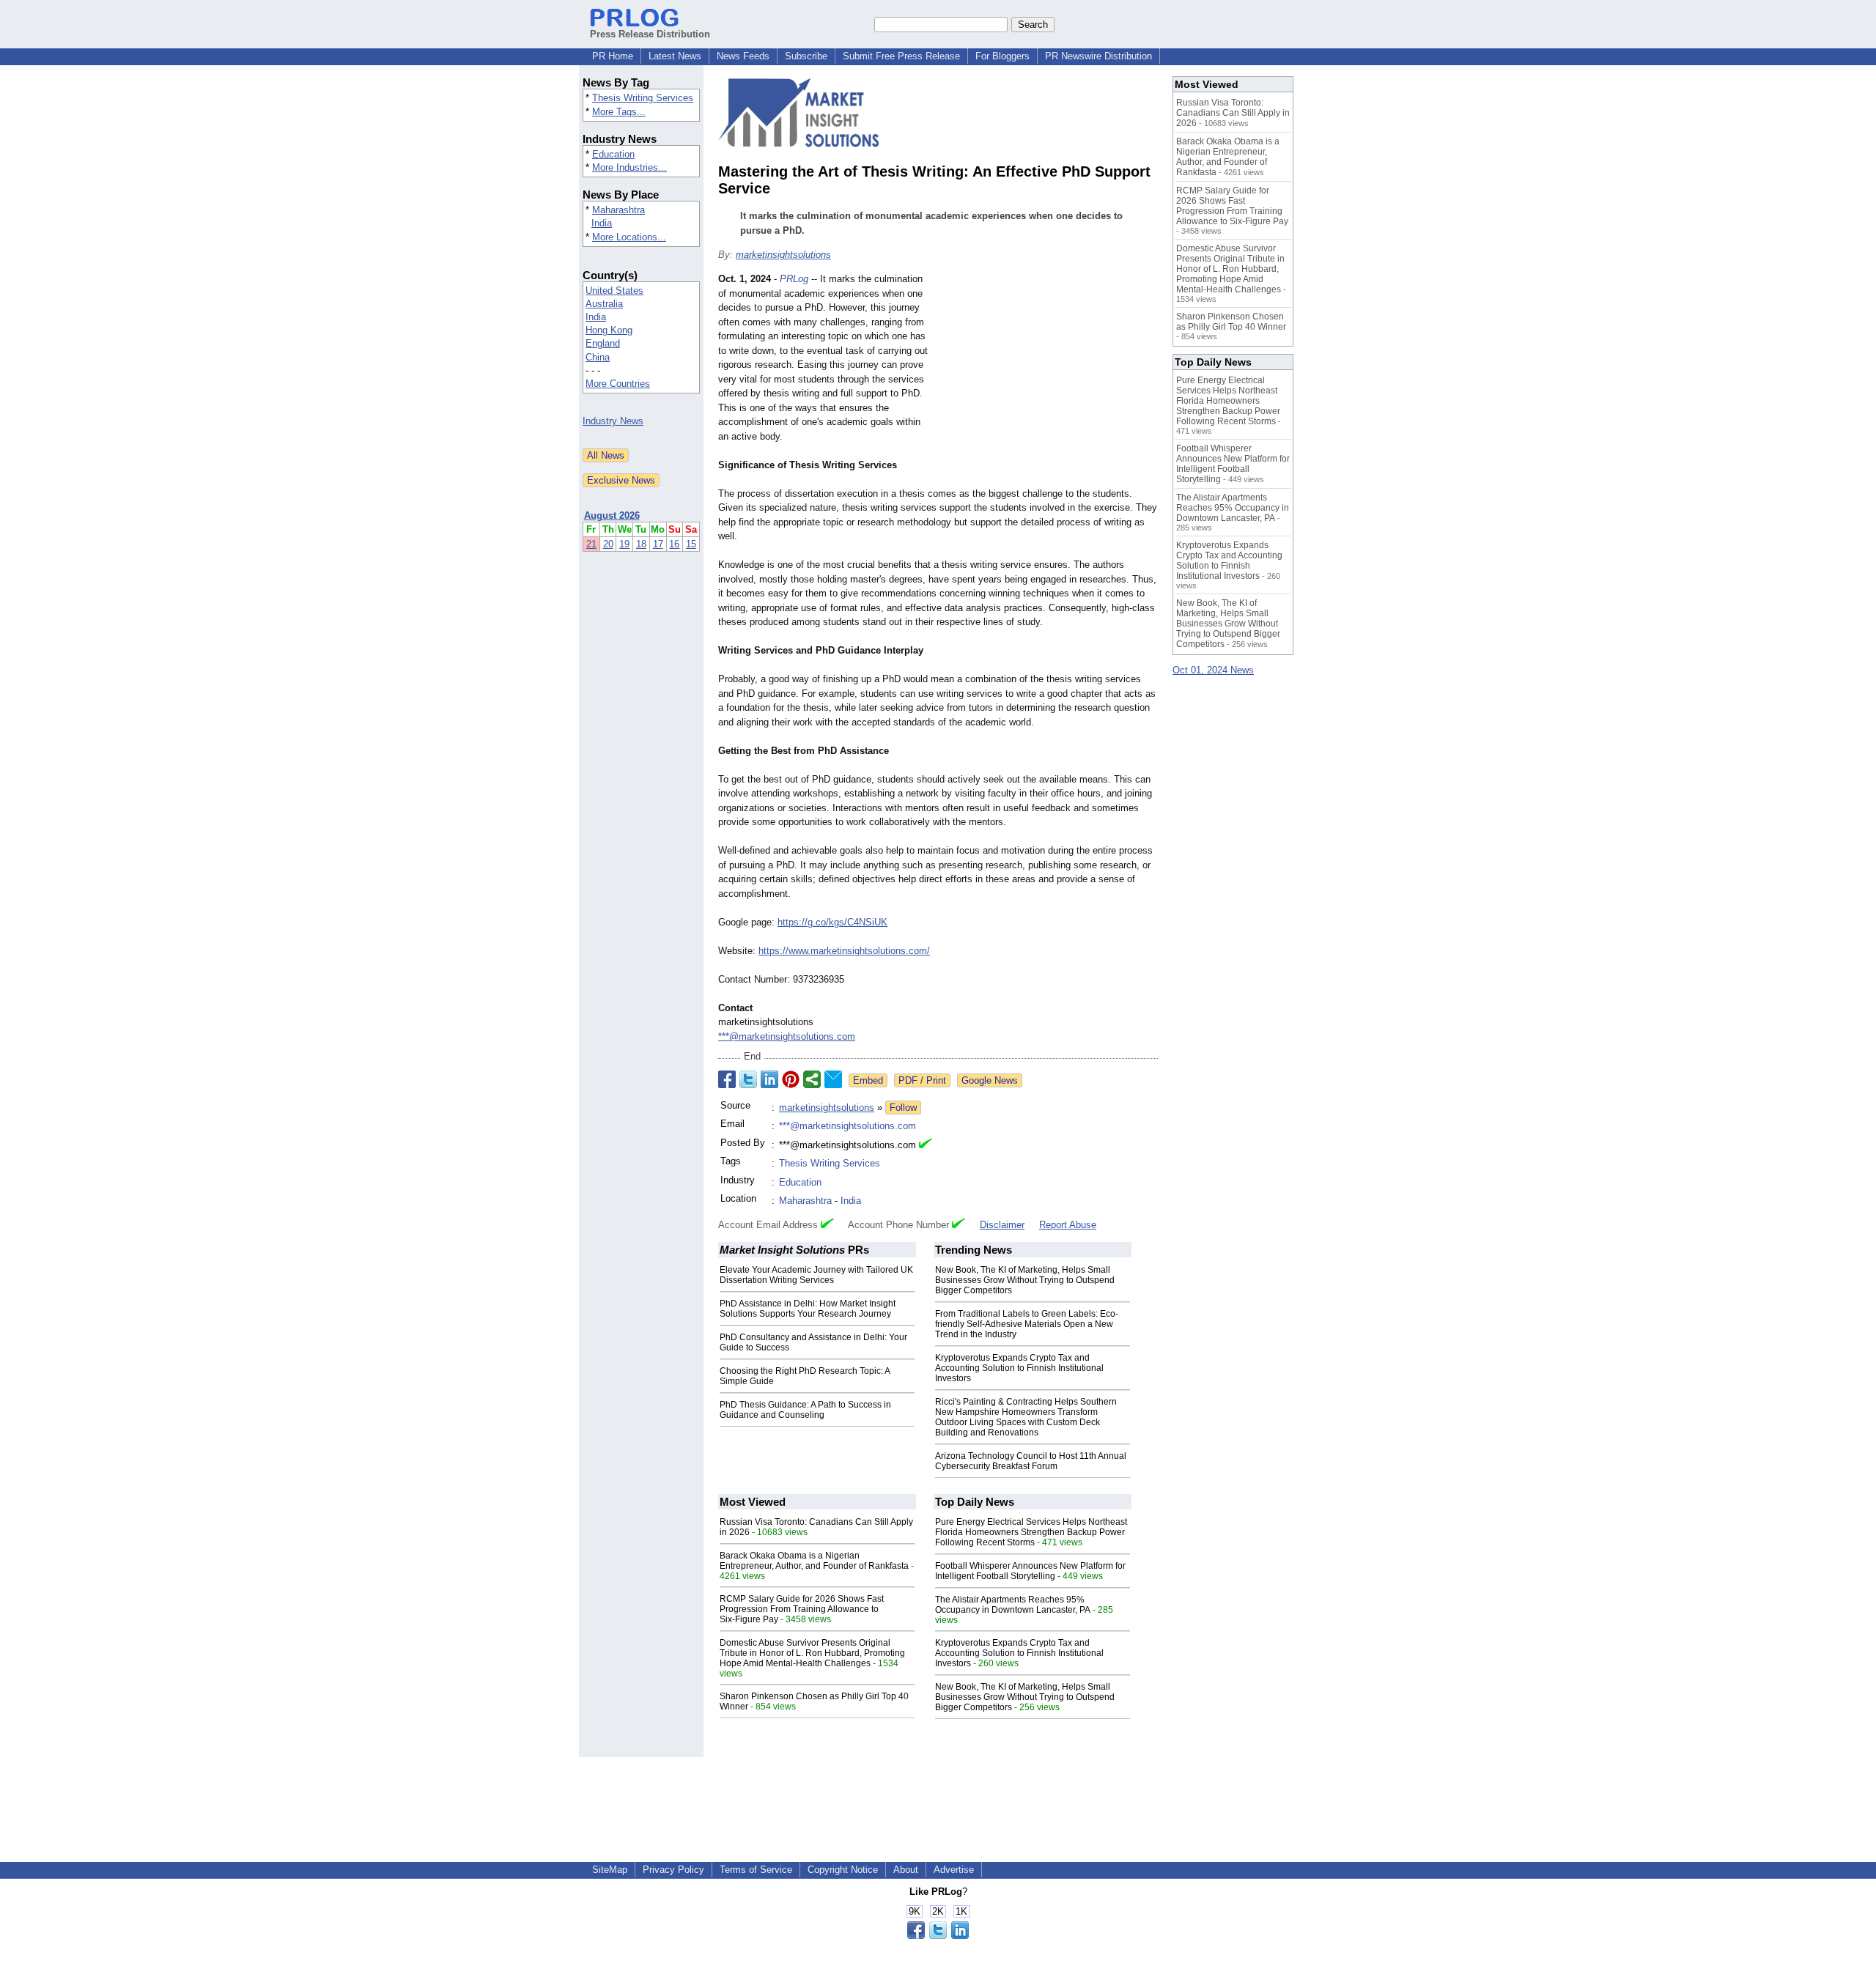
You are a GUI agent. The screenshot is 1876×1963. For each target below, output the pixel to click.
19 (624, 544)
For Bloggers (1002, 56)
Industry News (613, 421)
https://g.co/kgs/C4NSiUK (832, 922)
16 (674, 544)
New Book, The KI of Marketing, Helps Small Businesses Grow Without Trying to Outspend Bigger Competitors (1025, 1280)
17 (658, 544)
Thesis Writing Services (643, 98)
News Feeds (743, 56)
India (602, 223)
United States (614, 291)
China (598, 357)
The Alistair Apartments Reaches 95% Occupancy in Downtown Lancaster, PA (1013, 1605)
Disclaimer (1002, 1225)
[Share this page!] (938, 1936)
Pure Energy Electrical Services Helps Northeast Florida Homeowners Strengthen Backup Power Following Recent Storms (1031, 1532)
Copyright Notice (843, 1870)
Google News (990, 1080)
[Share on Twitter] (748, 1079)
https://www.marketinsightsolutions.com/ (844, 951)
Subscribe (806, 56)
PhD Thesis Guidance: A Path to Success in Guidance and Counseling (805, 1410)
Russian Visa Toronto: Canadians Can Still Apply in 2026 (1233, 113)
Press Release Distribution (650, 34)
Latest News (675, 56)
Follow (903, 1108)
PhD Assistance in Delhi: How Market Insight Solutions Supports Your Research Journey (808, 1309)
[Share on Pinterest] (791, 1079)
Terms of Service (756, 1870)
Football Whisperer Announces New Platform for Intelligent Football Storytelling (1030, 1571)
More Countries (618, 384)
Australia (604, 304)
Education (613, 154)
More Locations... (629, 237)
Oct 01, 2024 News (1213, 670)
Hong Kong (609, 330)
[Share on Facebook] (727, 1079)
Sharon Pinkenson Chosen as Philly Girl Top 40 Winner (1231, 322)
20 (608, 544)
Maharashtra (618, 210)
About (906, 1870)
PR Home (613, 56)
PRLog (794, 279)
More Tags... (619, 112)
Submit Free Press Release (901, 56)
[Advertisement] (1048, 380)
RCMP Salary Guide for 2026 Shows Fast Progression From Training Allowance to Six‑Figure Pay (802, 1609)
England (603, 343)
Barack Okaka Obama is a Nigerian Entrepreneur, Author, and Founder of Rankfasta (814, 1561)
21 (591, 544)
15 (691, 544)
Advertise (954, 1870)
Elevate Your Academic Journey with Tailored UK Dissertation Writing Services (816, 1275)
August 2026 (612, 515)
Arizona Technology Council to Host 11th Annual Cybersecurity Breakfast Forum (1031, 1461)
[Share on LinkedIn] (769, 1079)
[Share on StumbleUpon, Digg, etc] (812, 1079)
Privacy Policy (673, 1870)
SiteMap (610, 1870)
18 (641, 544)
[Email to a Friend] (833, 1079)
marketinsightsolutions (783, 255)
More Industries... (629, 167)
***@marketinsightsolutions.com (787, 1036)
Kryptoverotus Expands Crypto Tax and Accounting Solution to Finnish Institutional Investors (1019, 1368)
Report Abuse (1068, 1225)
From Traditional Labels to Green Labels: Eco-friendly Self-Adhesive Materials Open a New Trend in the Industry (1027, 1324)
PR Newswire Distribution (1098, 56)
